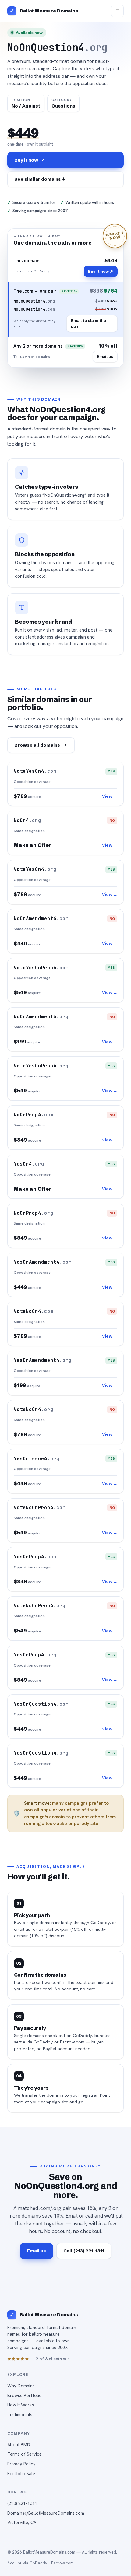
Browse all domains (37, 745)
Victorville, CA (22, 2522)
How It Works (21, 2405)
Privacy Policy (21, 2464)
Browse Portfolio (25, 2395)
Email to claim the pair (89, 323)
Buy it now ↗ (101, 271)
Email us (105, 356)
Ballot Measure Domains (49, 11)
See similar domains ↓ (40, 179)
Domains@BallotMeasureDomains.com (46, 2513)
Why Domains (21, 2386)
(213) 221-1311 (22, 2503)
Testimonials (20, 2415)
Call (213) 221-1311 (84, 2251)
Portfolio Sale (21, 2473)
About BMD (19, 2445)
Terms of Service (25, 2454)
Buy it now (26, 160)
